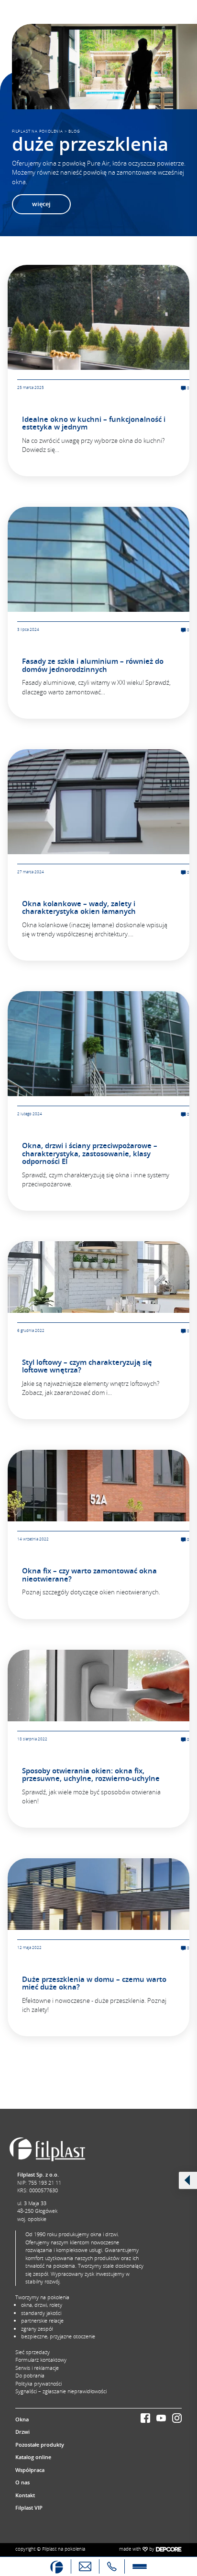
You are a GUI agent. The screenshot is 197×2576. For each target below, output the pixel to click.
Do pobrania (30, 2375)
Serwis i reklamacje (37, 2368)
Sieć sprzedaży (33, 2352)
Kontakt (25, 2495)
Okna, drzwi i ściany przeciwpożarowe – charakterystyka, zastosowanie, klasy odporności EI (90, 1153)
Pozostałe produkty (40, 2445)
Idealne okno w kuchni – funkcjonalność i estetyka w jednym (94, 423)
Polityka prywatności (38, 2383)
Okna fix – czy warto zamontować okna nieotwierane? (89, 1575)
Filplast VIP (29, 2508)
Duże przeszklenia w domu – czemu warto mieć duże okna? (94, 1983)
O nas (22, 2482)
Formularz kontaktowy (41, 2360)
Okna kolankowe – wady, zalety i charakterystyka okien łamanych (79, 908)
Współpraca (30, 2470)
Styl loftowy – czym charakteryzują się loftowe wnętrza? (87, 1366)
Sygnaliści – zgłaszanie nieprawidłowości (61, 2391)
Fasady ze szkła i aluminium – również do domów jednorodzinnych (93, 665)
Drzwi (22, 2432)
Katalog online (33, 2457)
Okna (22, 2419)
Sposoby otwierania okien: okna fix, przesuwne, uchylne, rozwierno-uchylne (91, 1775)
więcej (41, 204)
